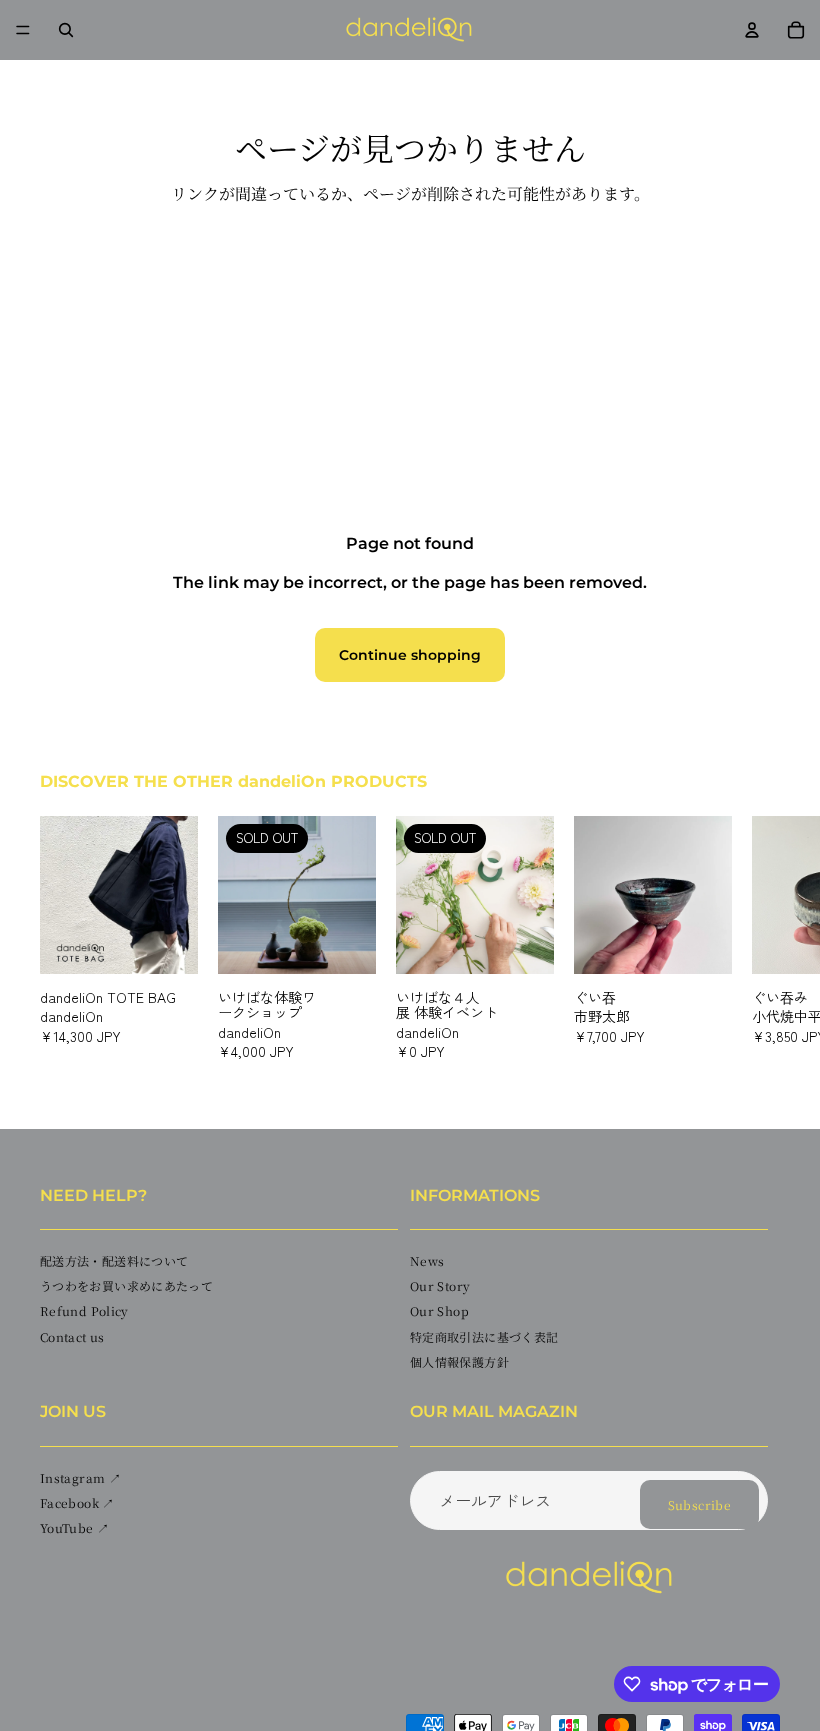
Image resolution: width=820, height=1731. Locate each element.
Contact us (72, 1336)
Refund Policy (84, 1311)
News (427, 1260)
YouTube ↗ (74, 1527)
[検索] (66, 30)
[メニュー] (23, 30)
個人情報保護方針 (459, 1361)
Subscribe (699, 1504)
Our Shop (439, 1311)
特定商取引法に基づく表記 (484, 1336)
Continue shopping (410, 655)
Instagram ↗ (80, 1477)
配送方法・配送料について (114, 1260)
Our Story (440, 1285)
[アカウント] (752, 30)
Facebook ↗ (77, 1502)
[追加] (167, 943)
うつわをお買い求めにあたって (126, 1285)
